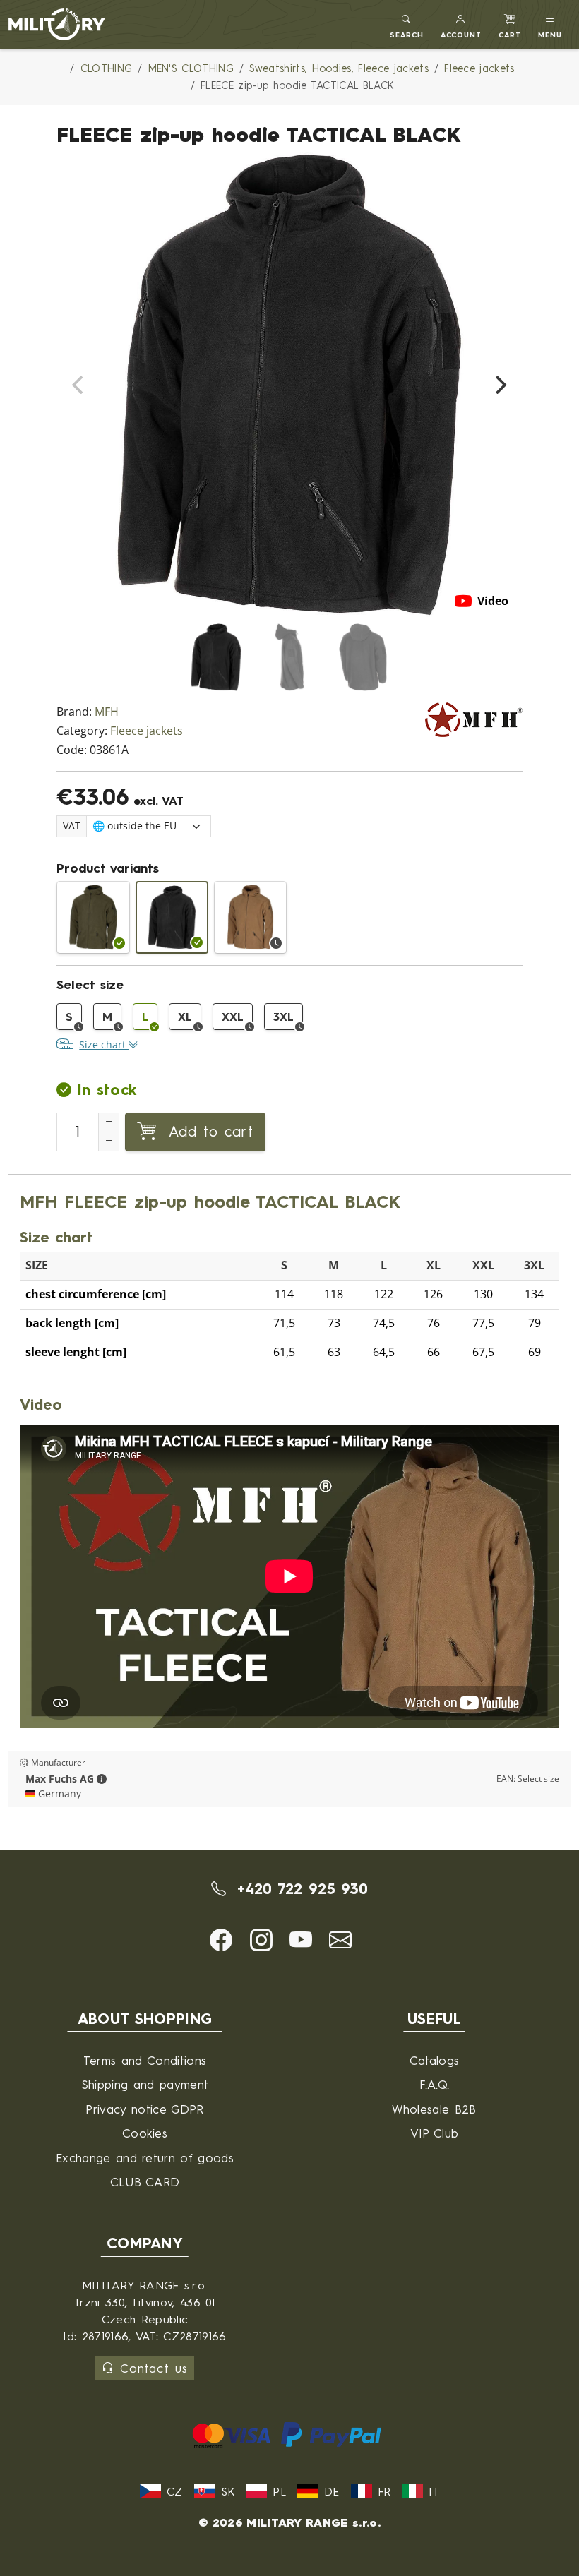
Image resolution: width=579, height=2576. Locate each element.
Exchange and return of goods (145, 2158)
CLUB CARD (145, 2182)
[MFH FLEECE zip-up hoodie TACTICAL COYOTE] (250, 917)
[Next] (500, 385)
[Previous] (79, 385)
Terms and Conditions (145, 2060)
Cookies (145, 2133)
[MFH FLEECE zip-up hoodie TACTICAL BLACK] (172, 917)
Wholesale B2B (434, 2109)
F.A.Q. (435, 2084)
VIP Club (435, 2133)
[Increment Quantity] (109, 1122)
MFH (107, 712)
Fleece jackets (147, 731)
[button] (461, 24)
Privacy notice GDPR (144, 2109)
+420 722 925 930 (300, 1888)
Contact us (154, 2368)
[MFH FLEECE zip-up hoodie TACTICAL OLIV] (93, 917)
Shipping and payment (145, 2084)
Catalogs (435, 2060)
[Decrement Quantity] (109, 1142)
